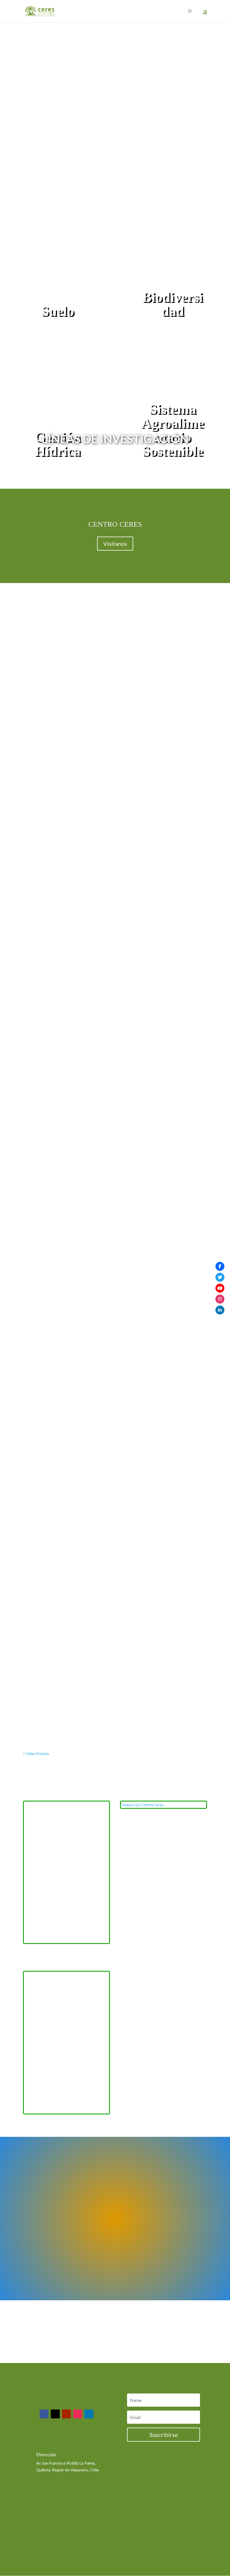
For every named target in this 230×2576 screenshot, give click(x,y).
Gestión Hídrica (58, 444)
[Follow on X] (55, 2414)
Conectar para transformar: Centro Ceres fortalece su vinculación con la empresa (111, 939)
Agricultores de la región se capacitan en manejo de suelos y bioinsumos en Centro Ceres (113, 1313)
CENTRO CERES (115, 524)
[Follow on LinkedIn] (89, 2414)
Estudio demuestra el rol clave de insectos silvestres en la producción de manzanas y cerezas (115, 1690)
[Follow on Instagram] (78, 2414)
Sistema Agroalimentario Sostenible (173, 430)
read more (37, 793)
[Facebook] (220, 1266)
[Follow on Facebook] (44, 2414)
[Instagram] (220, 1299)
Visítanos (115, 544)
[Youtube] (220, 1288)
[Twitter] (220, 1277)
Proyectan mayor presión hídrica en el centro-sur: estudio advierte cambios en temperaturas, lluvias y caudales (108, 1125)
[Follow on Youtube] (66, 2414)
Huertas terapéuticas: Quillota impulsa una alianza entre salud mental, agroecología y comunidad (114, 753)
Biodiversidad (173, 304)
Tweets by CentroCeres (142, 1805)
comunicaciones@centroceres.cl (65, 2440)
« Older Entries (36, 1753)
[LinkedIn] (220, 1310)
